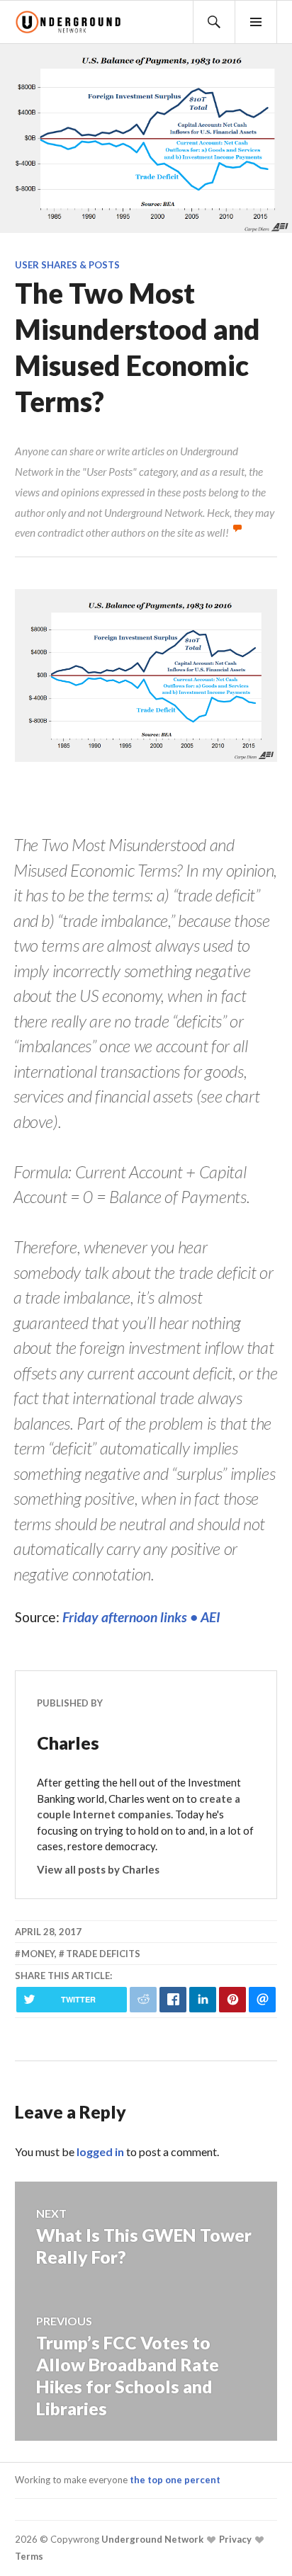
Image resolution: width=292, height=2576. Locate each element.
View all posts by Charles (98, 1869)
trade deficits (103, 1954)
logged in (100, 2152)
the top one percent (175, 2480)
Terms (29, 2556)
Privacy (234, 2539)
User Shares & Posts (67, 265)
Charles (68, 1743)
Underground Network (151, 2539)
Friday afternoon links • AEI (141, 1617)
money (38, 1954)
